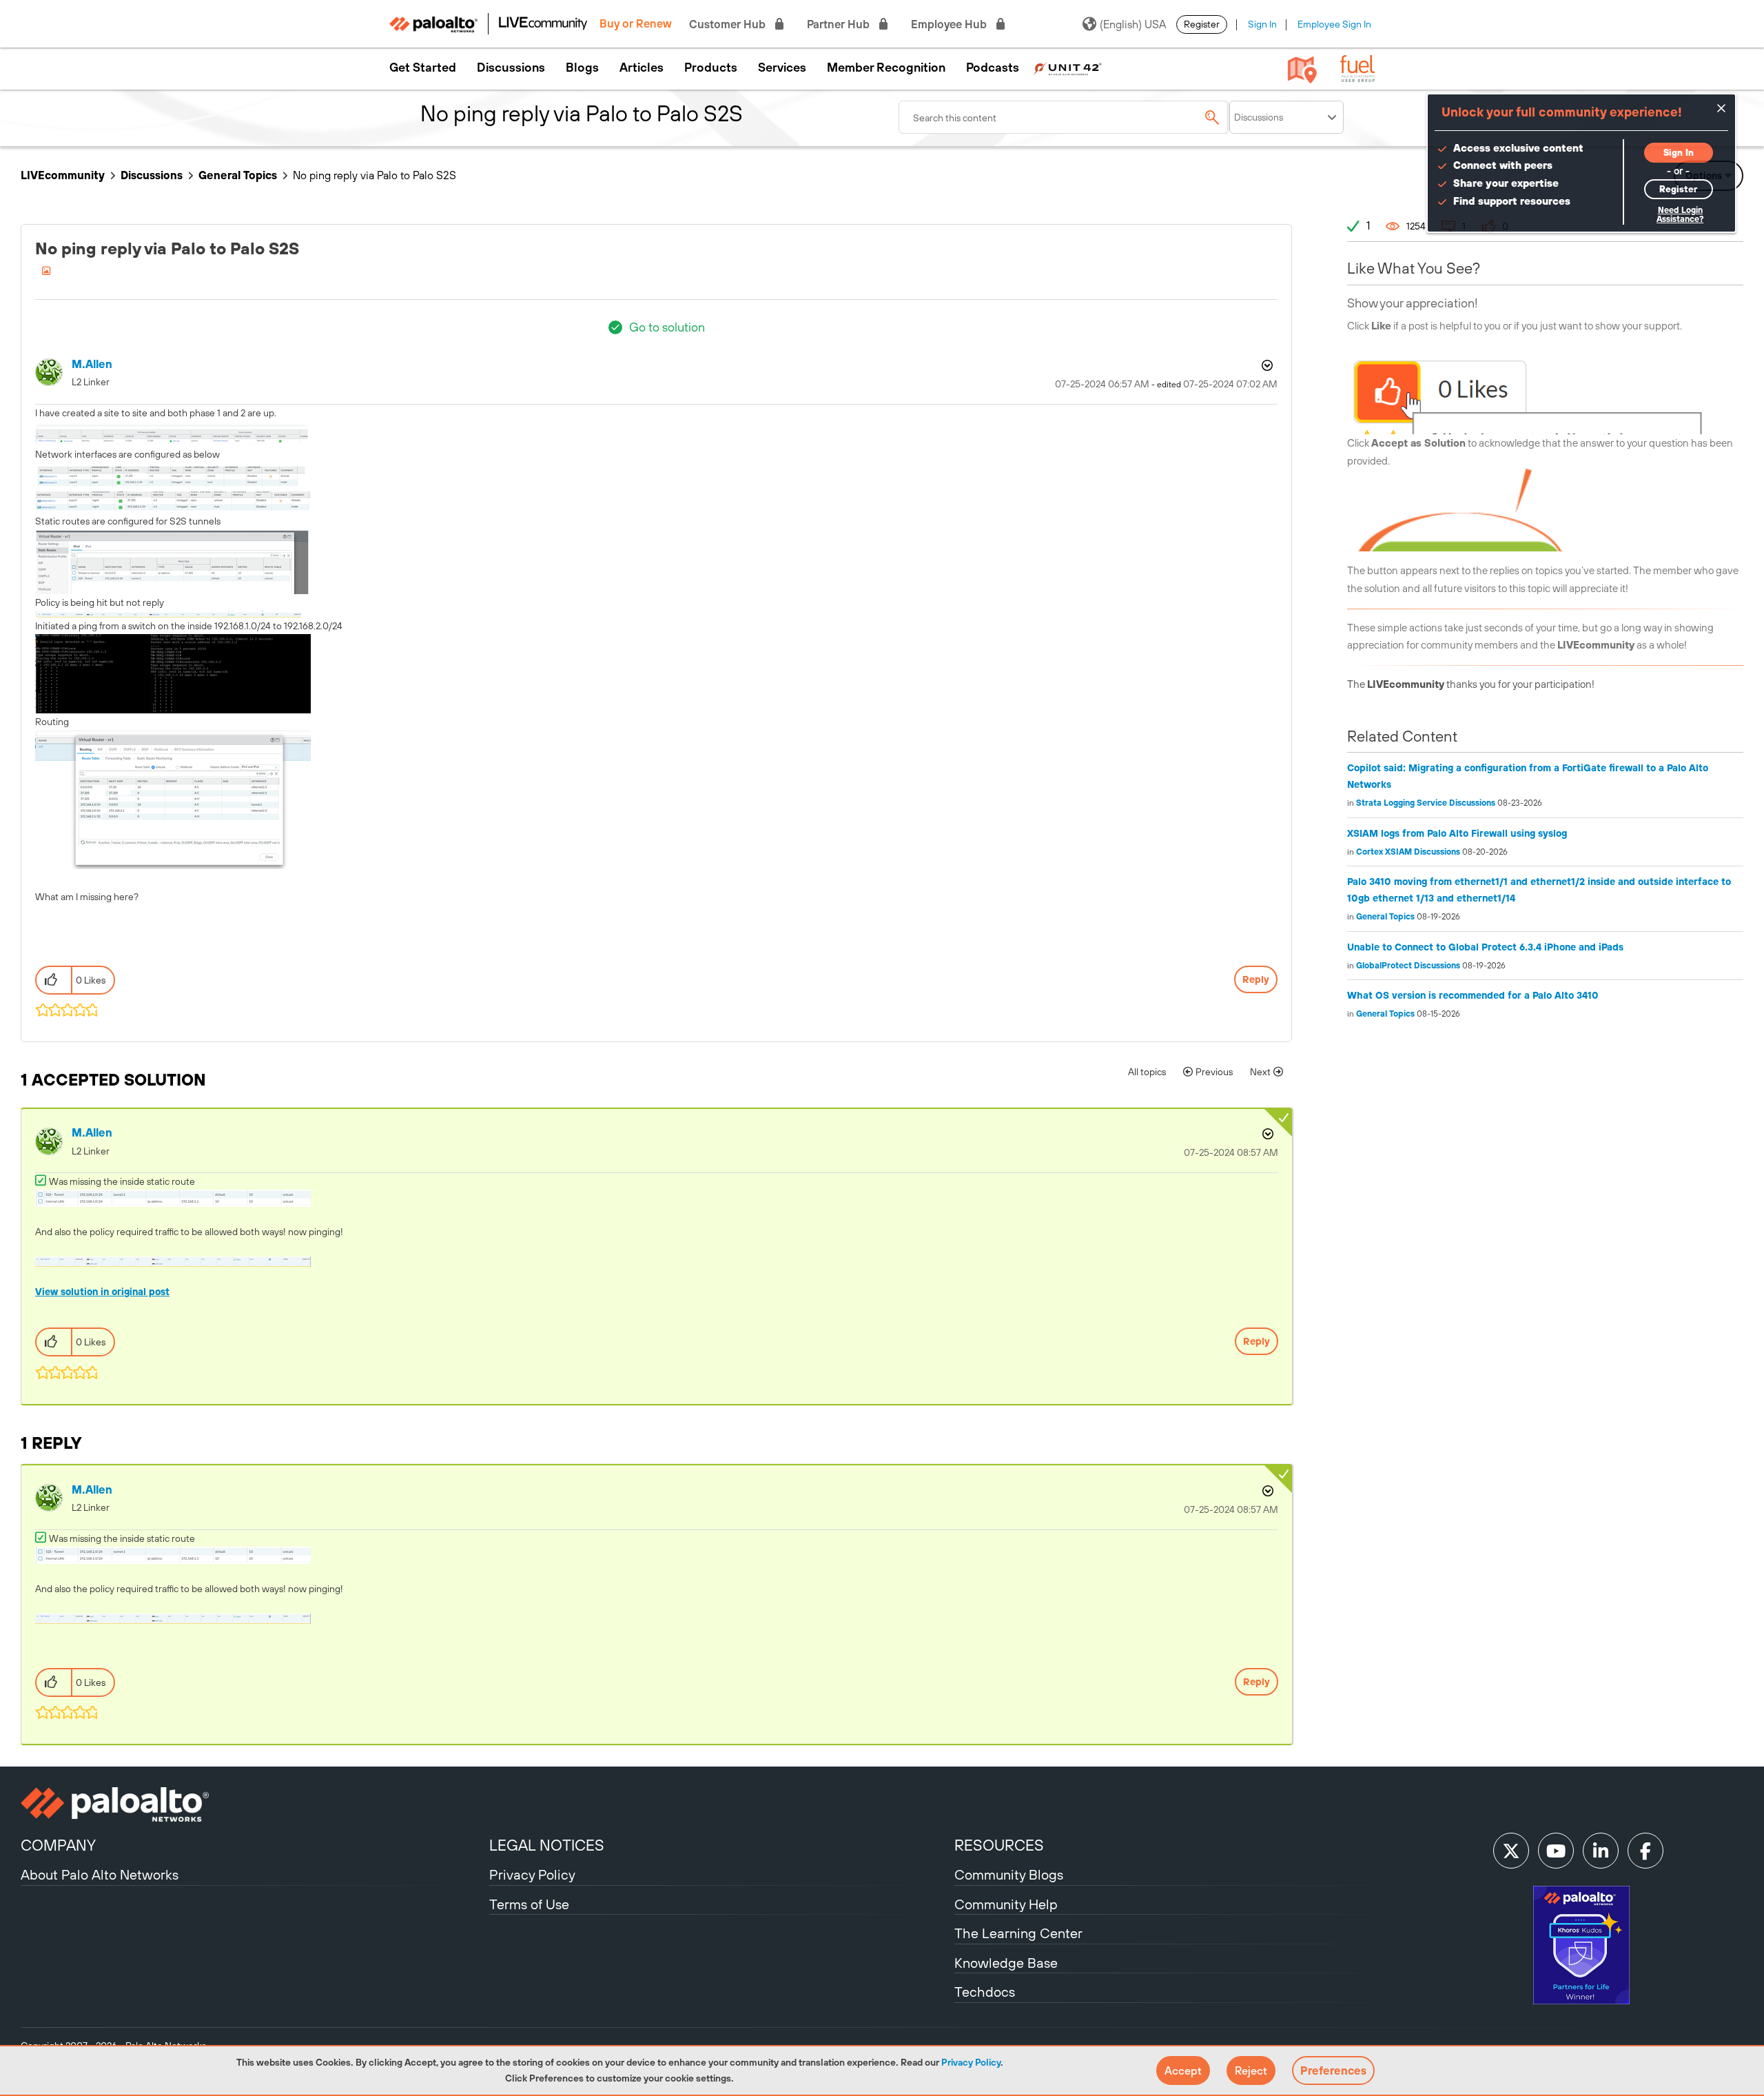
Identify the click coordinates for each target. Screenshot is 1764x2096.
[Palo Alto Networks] (253, 1804)
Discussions (511, 68)
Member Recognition (886, 68)
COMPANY (58, 1845)
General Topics (238, 175)
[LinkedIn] (1601, 1851)
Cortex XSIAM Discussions (1408, 852)
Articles (642, 68)
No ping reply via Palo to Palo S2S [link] (375, 175)
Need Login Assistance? (1680, 215)
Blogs (582, 68)
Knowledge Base (1006, 1963)
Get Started (423, 68)
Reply (1256, 979)
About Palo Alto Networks (100, 1874)
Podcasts (993, 68)
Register (1202, 24)
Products (711, 68)
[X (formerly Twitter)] (1511, 1851)
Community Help (1006, 1904)
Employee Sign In (1334, 24)
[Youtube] (1556, 1851)
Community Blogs (1009, 1874)
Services (782, 68)
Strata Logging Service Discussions (1426, 803)
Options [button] (1266, 365)
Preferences (1333, 2070)
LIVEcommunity (63, 175)
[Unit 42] (1067, 68)
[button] (1183, 2070)
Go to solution (667, 327)
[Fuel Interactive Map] (1302, 69)
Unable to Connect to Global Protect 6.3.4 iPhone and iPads (1485, 947)
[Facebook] (1645, 1851)
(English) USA (1133, 24)
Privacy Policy (971, 2062)
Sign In (1262, 24)
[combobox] (1064, 117)
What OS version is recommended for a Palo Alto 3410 (1473, 995)
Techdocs (985, 1992)
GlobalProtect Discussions (1408, 966)
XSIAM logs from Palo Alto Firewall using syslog (1457, 833)
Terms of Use (529, 1904)
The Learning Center (1018, 1933)
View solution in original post (102, 1292)
